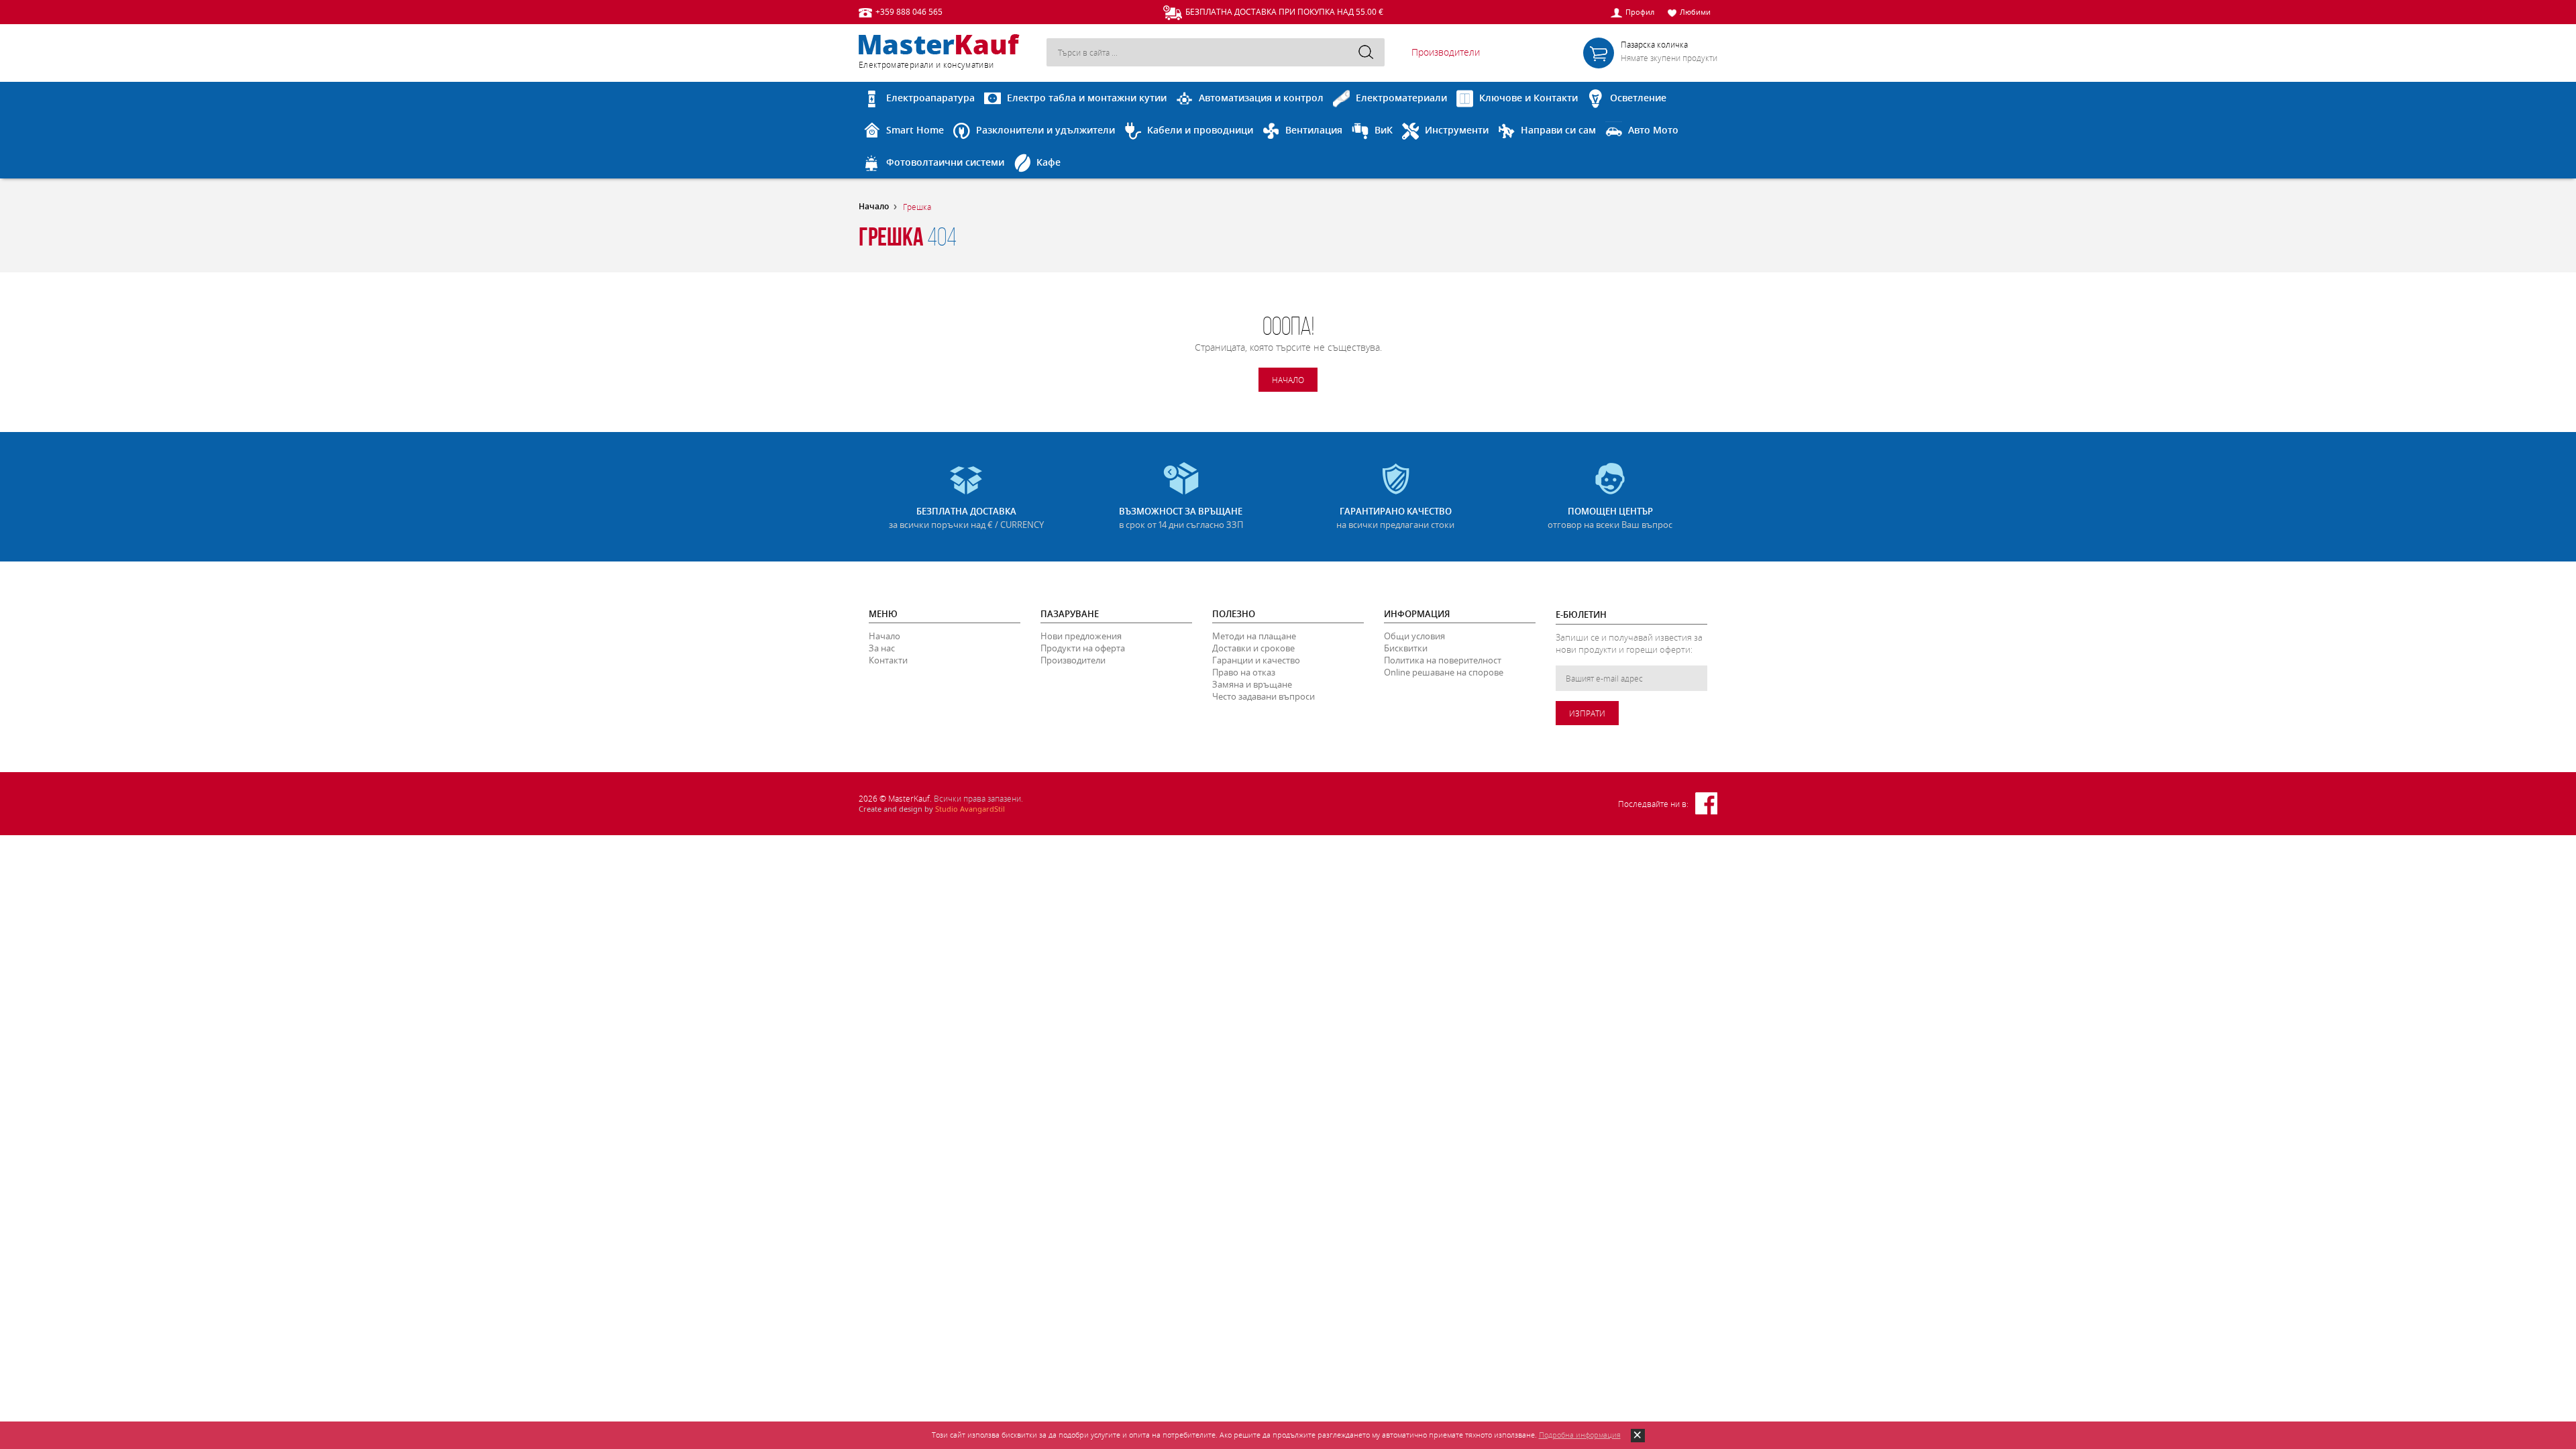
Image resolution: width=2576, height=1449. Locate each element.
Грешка (917, 207)
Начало (874, 207)
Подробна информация (1580, 1435)
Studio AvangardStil (970, 809)
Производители (1446, 52)
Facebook (1706, 803)
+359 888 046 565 (909, 11)
